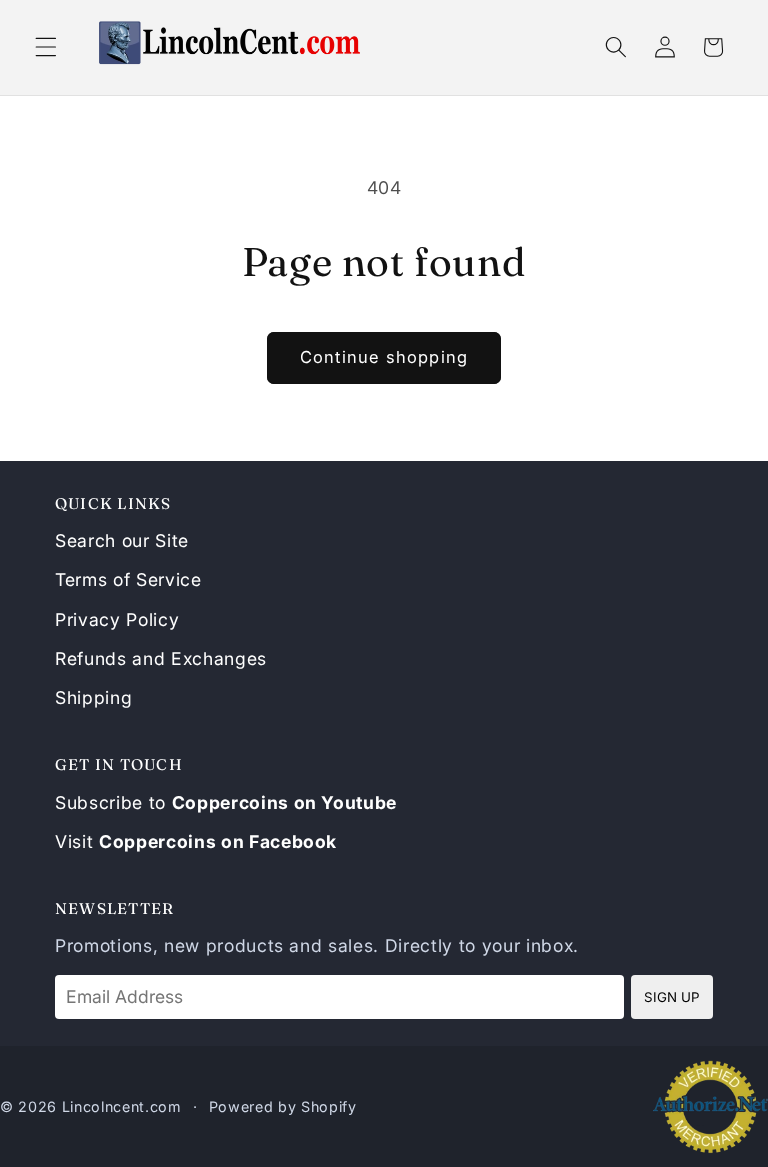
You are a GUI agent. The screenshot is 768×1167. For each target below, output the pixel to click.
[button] (46, 47)
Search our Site (122, 540)
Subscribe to (226, 802)
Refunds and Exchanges (161, 658)
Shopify (329, 1106)
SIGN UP (672, 997)
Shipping (93, 697)
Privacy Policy (117, 619)
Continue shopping (384, 357)
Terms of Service (128, 579)
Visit (196, 841)
